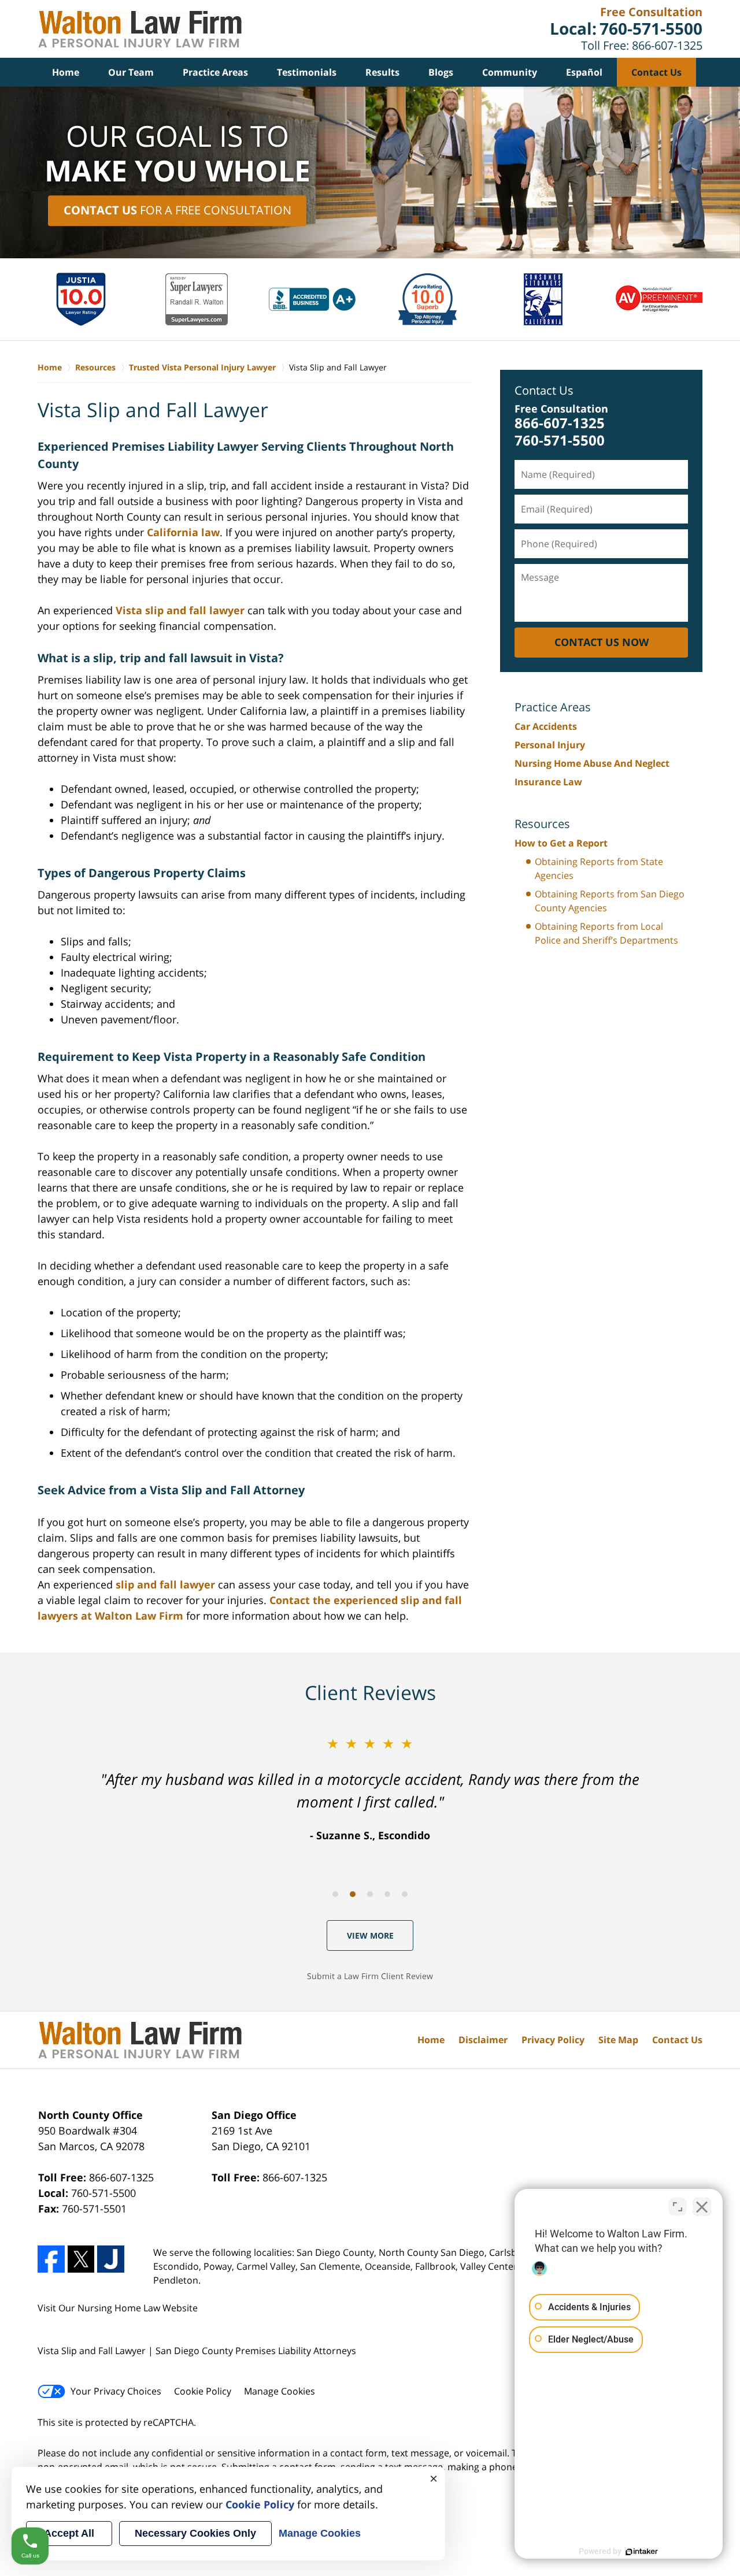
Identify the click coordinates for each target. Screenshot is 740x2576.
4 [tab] (387, 1894)
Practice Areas (215, 72)
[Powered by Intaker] (642, 2552)
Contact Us (656, 72)
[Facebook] (51, 2259)
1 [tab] (335, 1894)
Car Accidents (546, 726)
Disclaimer (483, 2040)
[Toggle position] (678, 2207)
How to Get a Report (561, 843)
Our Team (131, 72)
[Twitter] (81, 2259)
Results (382, 72)
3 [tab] (370, 1894)
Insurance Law (548, 782)
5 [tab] (405, 1894)
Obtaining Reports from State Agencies (599, 868)
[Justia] (111, 2259)
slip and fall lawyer (165, 1584)
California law (183, 532)
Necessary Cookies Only (195, 2533)
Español (584, 72)
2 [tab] (353, 1894)
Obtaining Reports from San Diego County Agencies (610, 901)
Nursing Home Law (119, 2308)
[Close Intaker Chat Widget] (702, 2207)
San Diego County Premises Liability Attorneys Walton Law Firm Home (140, 29)
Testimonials (307, 72)
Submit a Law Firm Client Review (370, 1976)
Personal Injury (550, 745)
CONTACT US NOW (602, 642)
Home (66, 72)
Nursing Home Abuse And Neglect (592, 763)
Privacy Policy (553, 2040)
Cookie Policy (203, 2391)
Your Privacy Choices (116, 2391)
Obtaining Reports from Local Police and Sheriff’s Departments (606, 933)
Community (510, 72)
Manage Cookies (280, 2391)
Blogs (441, 72)
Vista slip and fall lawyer (180, 610)
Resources (542, 824)
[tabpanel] (370, 1788)
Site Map (618, 2040)
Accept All (69, 2533)
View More (370, 1935)
